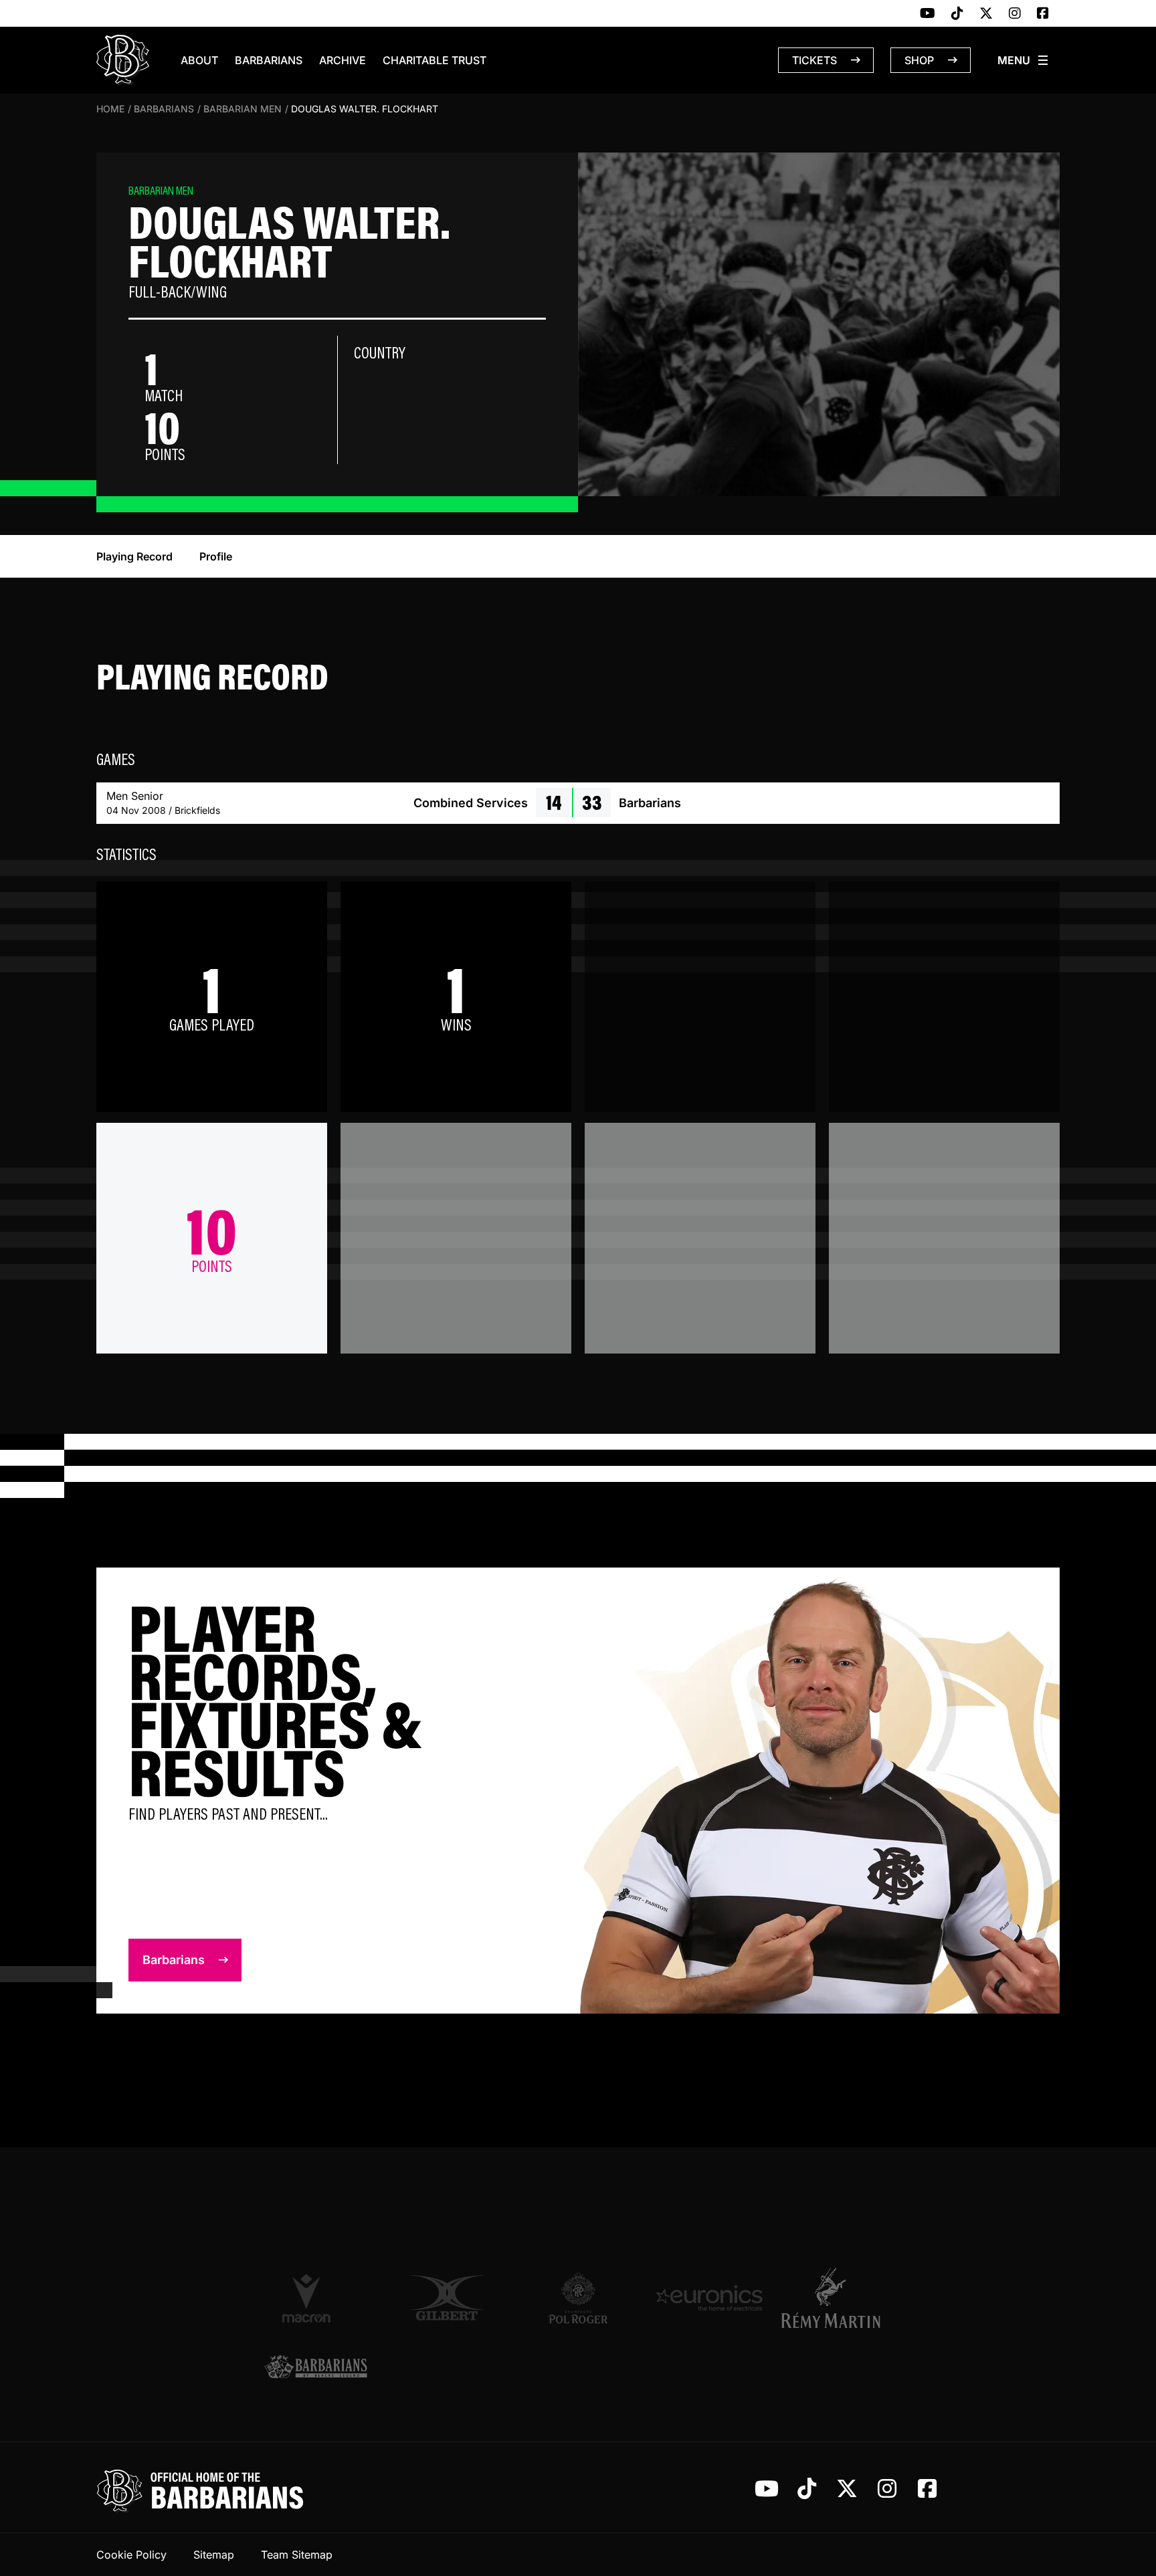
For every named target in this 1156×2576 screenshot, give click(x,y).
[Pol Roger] (578, 2298)
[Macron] (316, 2298)
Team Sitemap (297, 2555)
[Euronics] (709, 2298)
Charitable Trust (435, 60)
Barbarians (269, 60)
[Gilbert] (447, 2298)
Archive (343, 60)
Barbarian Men (243, 109)
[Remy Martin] (840, 2298)
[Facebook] (1043, 14)
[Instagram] (1015, 14)
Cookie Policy (131, 2555)
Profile (216, 556)
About (199, 60)
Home (110, 109)
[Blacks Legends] (316, 2368)
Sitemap (214, 2555)
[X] (986, 14)
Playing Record (134, 556)
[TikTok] (957, 14)
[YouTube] (928, 14)
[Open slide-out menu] (1024, 60)
